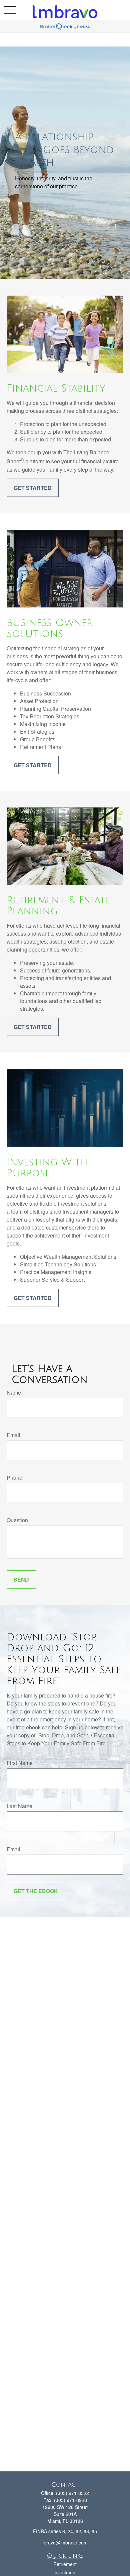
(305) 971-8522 (72, 2493)
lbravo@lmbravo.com (65, 2542)
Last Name (19, 1806)
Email (13, 1435)
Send (21, 1579)
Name (14, 1392)
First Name (20, 1763)
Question (17, 1520)
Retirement (65, 2564)
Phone (14, 1477)
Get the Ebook (36, 1891)
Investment (65, 2572)
